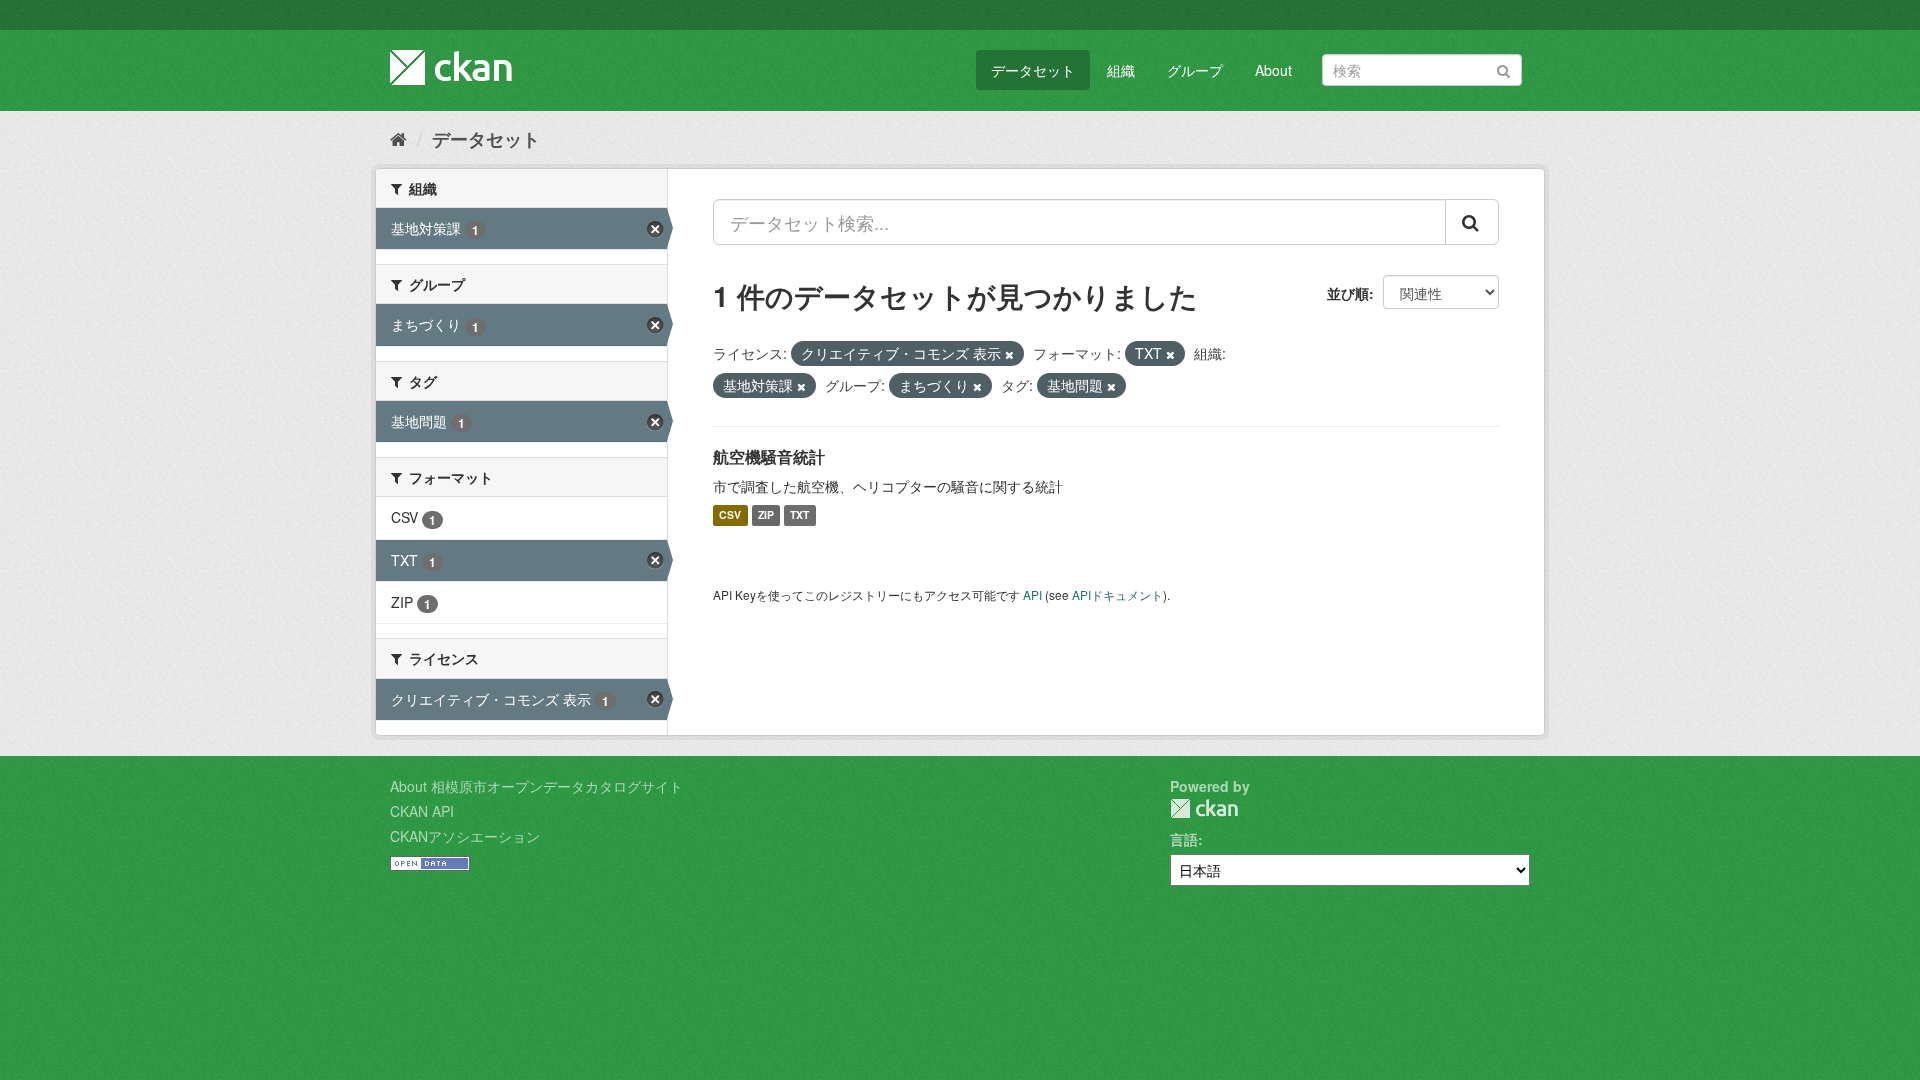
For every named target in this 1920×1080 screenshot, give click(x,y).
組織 (1121, 70)
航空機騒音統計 (769, 456)
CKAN (1204, 808)
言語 (1184, 839)
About (1273, 70)
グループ (1195, 70)
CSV (730, 515)
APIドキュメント (1117, 594)
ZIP (766, 515)
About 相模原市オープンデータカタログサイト (536, 786)
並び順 (1348, 293)
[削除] (1009, 354)
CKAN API (422, 811)
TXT (799, 515)
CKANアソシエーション (465, 836)
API (1032, 594)
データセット (1033, 70)
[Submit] (1503, 68)
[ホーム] (398, 138)
